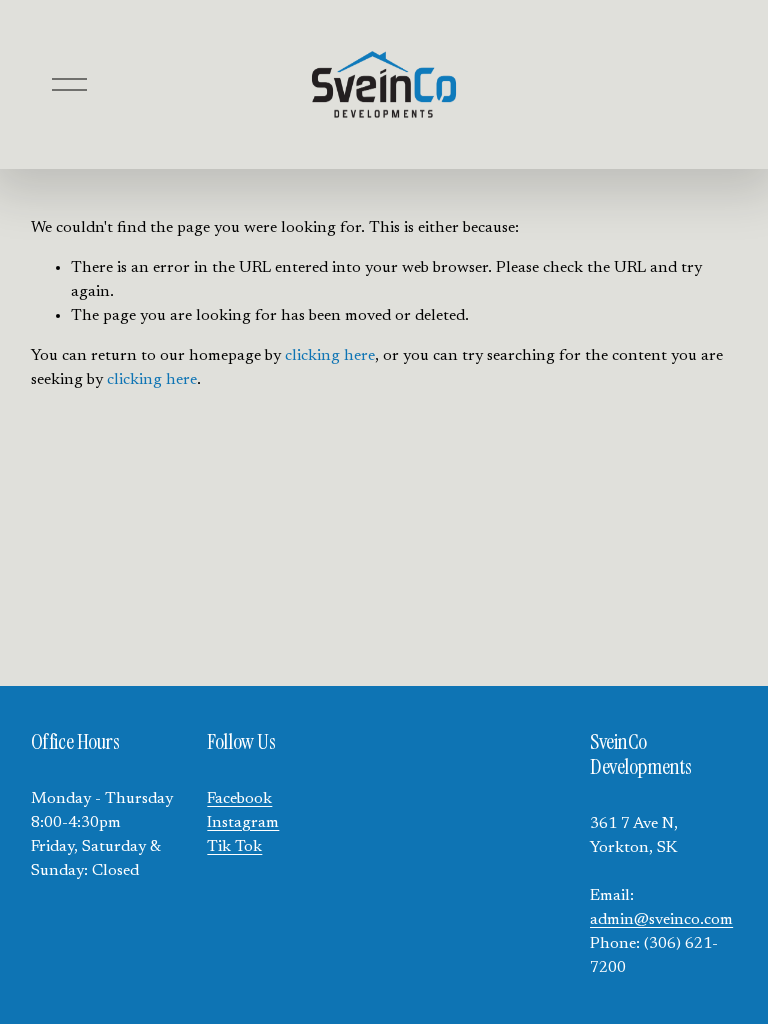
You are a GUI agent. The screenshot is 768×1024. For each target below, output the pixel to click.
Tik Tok (234, 847)
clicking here (330, 356)
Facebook (239, 799)
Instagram (243, 823)
